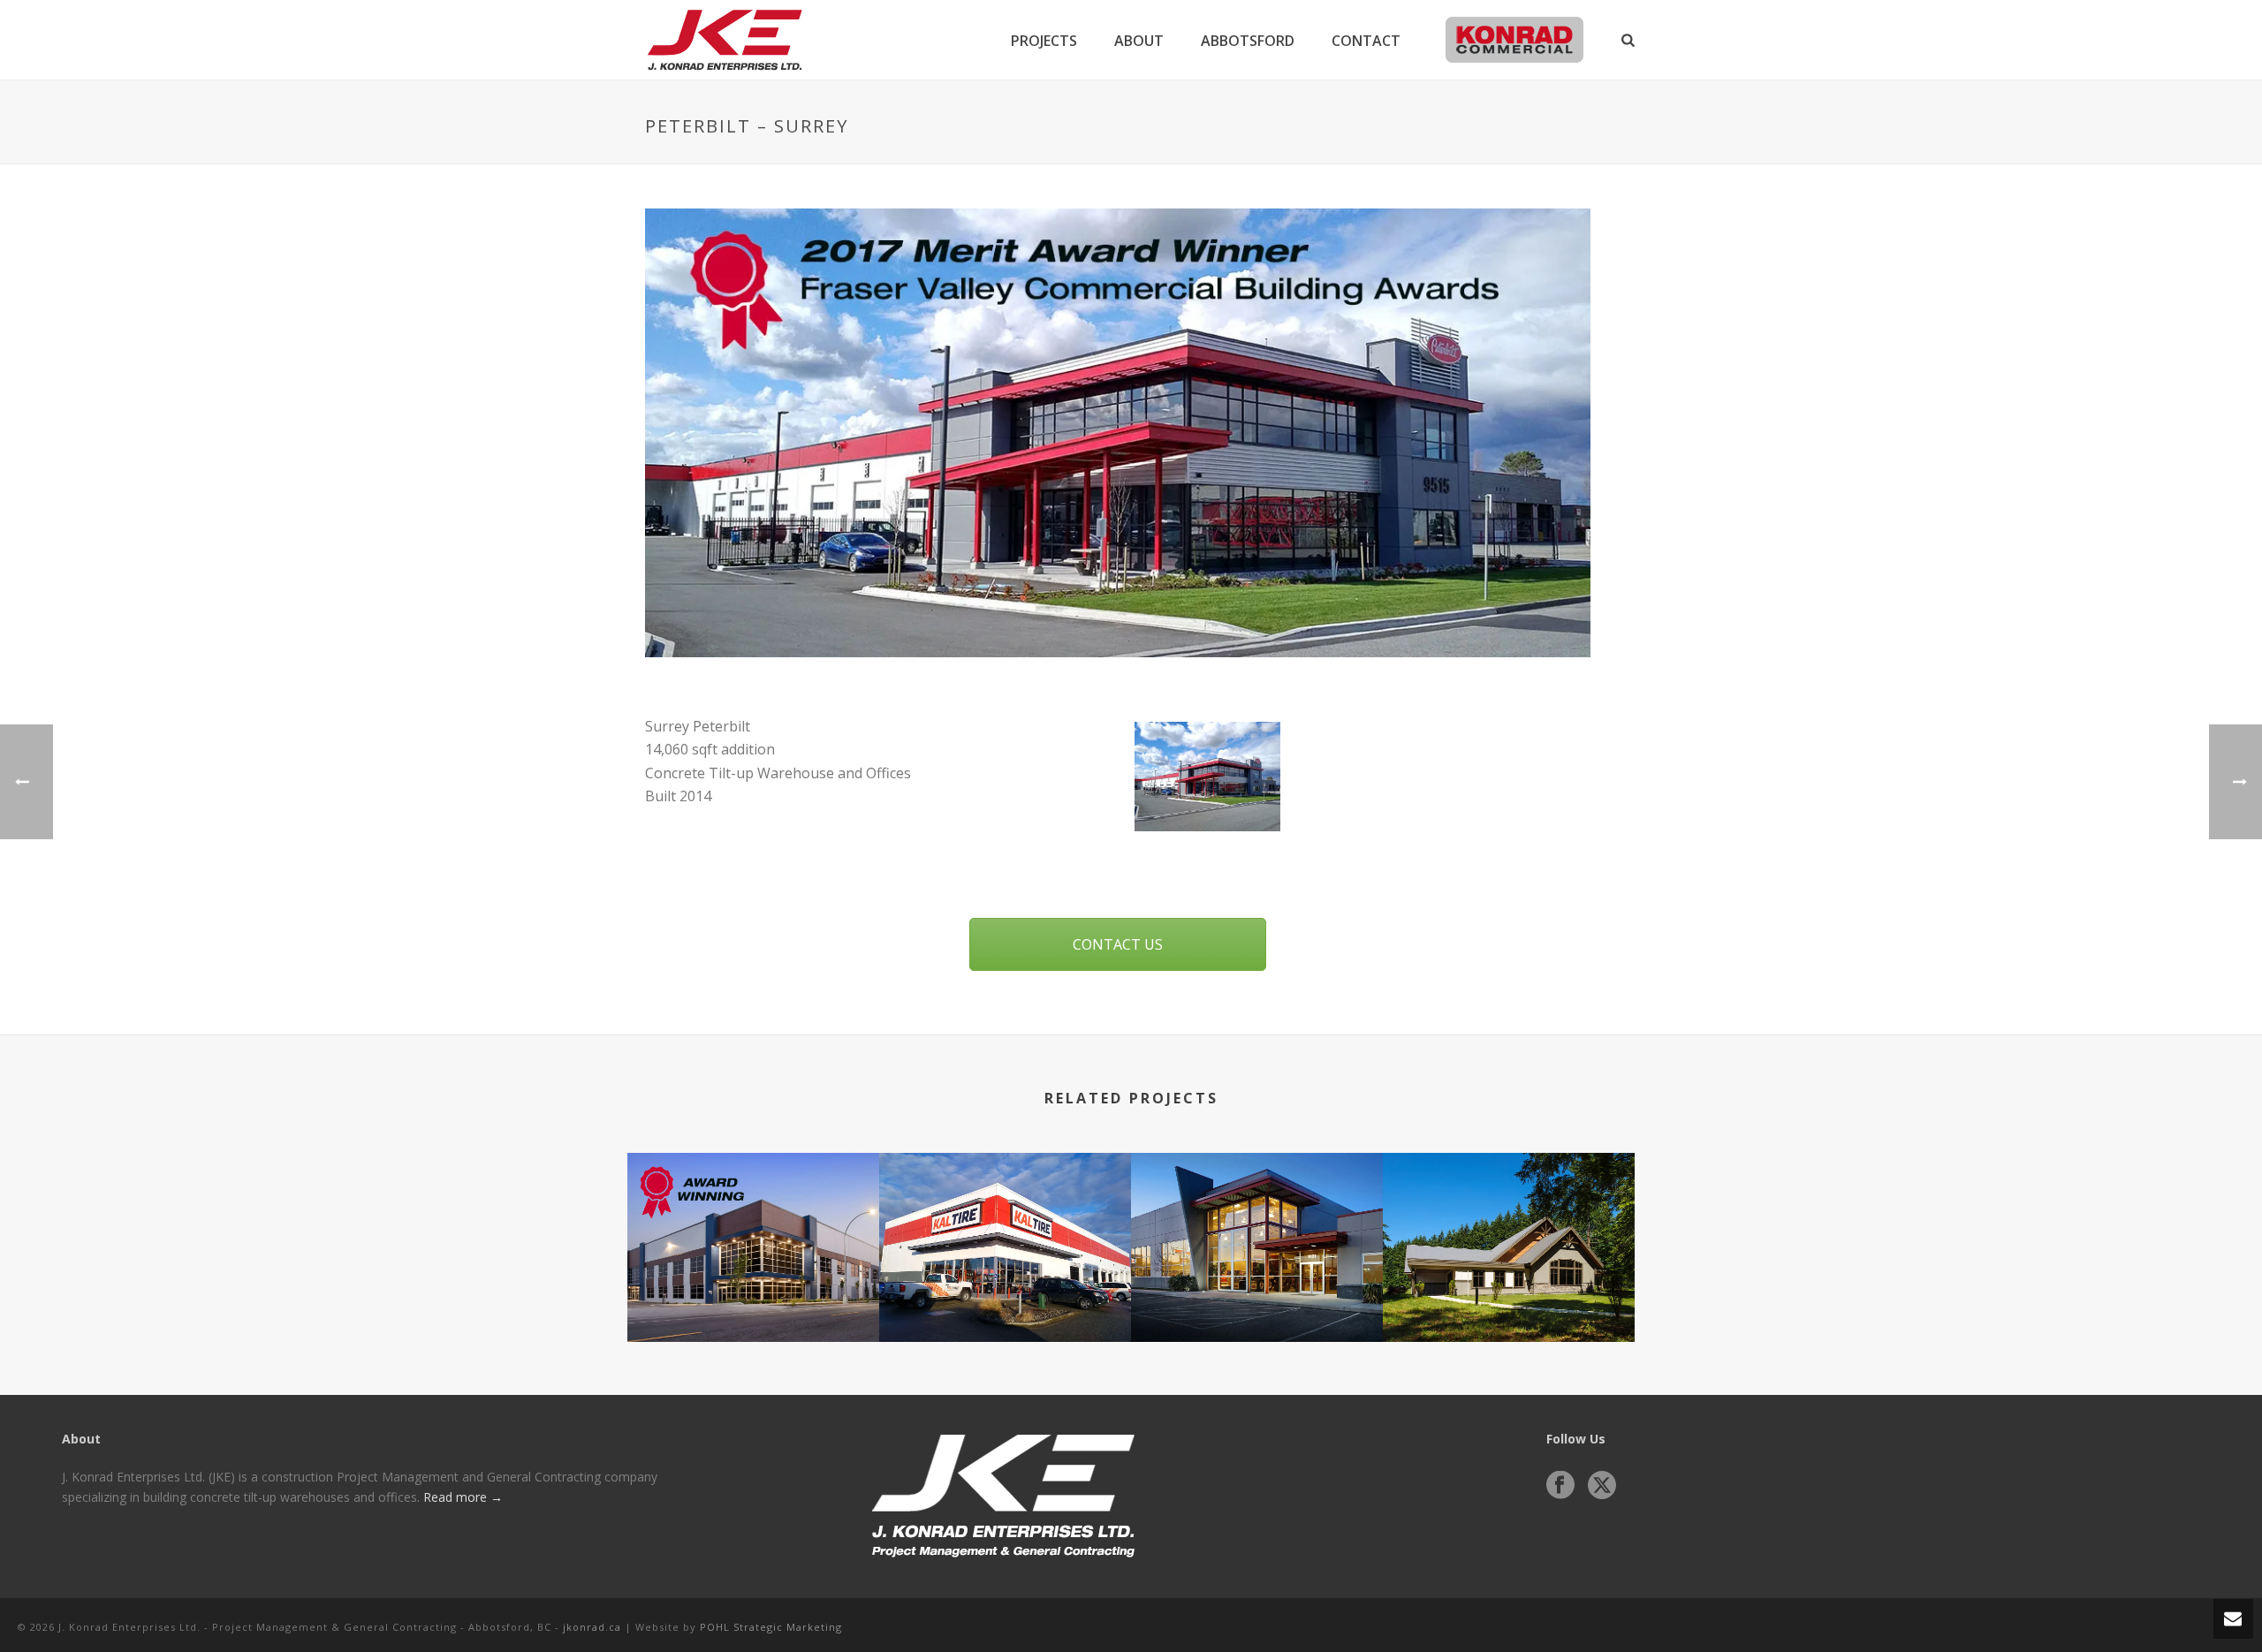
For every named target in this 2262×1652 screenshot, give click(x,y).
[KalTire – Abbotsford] (1005, 1223)
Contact (1366, 41)
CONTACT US (1118, 944)
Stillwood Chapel (1509, 1295)
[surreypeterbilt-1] (1207, 777)
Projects (1044, 41)
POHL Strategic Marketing (771, 1627)
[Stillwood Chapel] (1509, 1223)
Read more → (463, 1497)
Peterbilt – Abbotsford (1257, 1295)
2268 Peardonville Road (753, 1295)
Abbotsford (1248, 41)
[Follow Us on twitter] (1602, 1486)
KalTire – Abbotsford (1006, 1295)
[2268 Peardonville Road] (753, 1223)
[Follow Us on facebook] (1560, 1486)
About (1139, 41)
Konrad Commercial (1514, 41)
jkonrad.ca (592, 1627)
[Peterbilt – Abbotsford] (1257, 1223)
